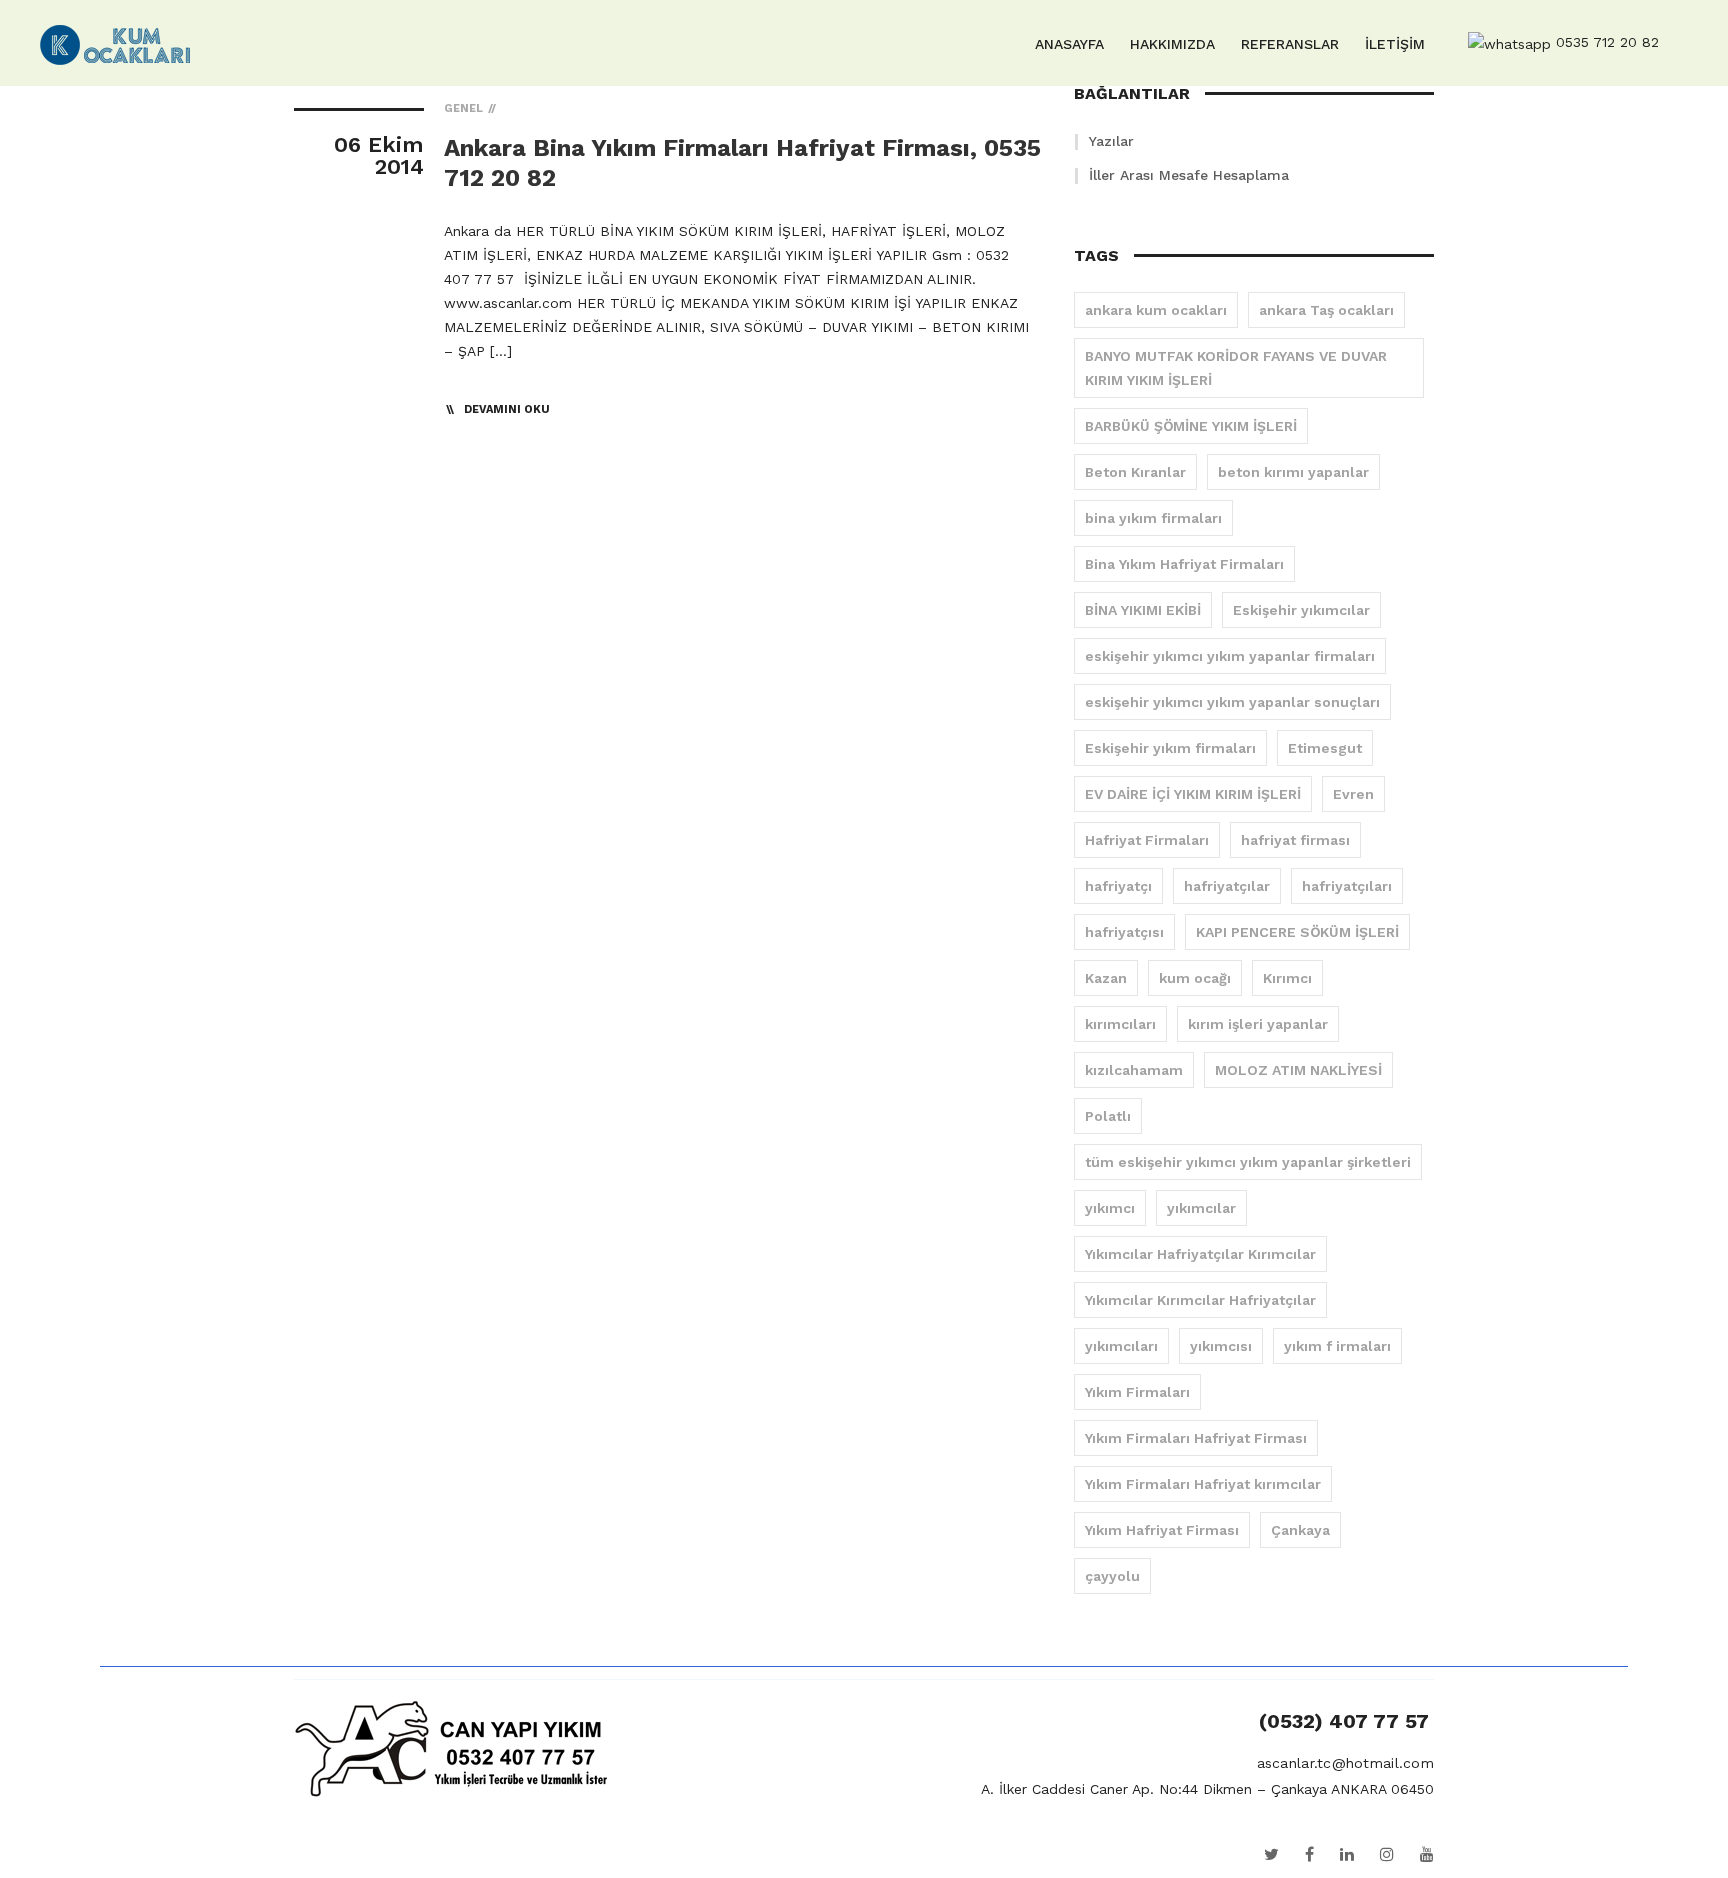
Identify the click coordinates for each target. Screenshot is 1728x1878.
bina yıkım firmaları (1153, 518)
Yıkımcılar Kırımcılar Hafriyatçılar (1200, 1300)
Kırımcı (1287, 978)
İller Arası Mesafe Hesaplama (1189, 175)
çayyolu (1112, 1576)
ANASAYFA (1069, 44)
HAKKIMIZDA (1172, 44)
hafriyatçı (1118, 886)
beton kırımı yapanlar (1293, 472)
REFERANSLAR (1290, 44)
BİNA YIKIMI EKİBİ (1143, 610)
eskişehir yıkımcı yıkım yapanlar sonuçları (1232, 702)
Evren (1353, 794)
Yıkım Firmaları (1137, 1392)
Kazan (1106, 978)
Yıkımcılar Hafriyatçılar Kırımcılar (1200, 1254)
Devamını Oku (507, 409)
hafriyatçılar (1227, 886)
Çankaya (1300, 1530)
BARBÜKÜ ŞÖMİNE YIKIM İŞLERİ (1191, 426)
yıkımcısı (1221, 1346)
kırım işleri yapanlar (1258, 1024)
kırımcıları (1120, 1024)
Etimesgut (1325, 748)
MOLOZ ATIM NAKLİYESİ (1298, 1070)
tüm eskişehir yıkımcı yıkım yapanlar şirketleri (1248, 1162)
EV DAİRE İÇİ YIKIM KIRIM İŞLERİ (1193, 794)
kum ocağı (1195, 978)
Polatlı (1108, 1116)
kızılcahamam (1134, 1070)
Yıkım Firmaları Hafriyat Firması (1196, 1438)
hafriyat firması (1295, 840)
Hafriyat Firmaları (1147, 840)
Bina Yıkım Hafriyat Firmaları (1184, 564)
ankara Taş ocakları (1326, 310)
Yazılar (1111, 141)
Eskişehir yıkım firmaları (1170, 748)
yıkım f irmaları (1337, 1346)
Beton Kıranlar (1135, 472)
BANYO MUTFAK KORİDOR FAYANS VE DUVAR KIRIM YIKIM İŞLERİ (1236, 368)
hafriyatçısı (1124, 932)
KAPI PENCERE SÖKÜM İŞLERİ (1297, 932)
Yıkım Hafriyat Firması (1162, 1530)
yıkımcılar (1201, 1208)
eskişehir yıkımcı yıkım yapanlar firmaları (1230, 656)
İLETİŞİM (1395, 44)
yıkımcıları (1121, 1346)
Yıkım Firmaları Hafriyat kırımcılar (1203, 1484)
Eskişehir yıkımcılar (1301, 610)
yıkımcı (1110, 1208)
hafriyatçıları (1347, 886)
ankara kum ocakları (1156, 310)
